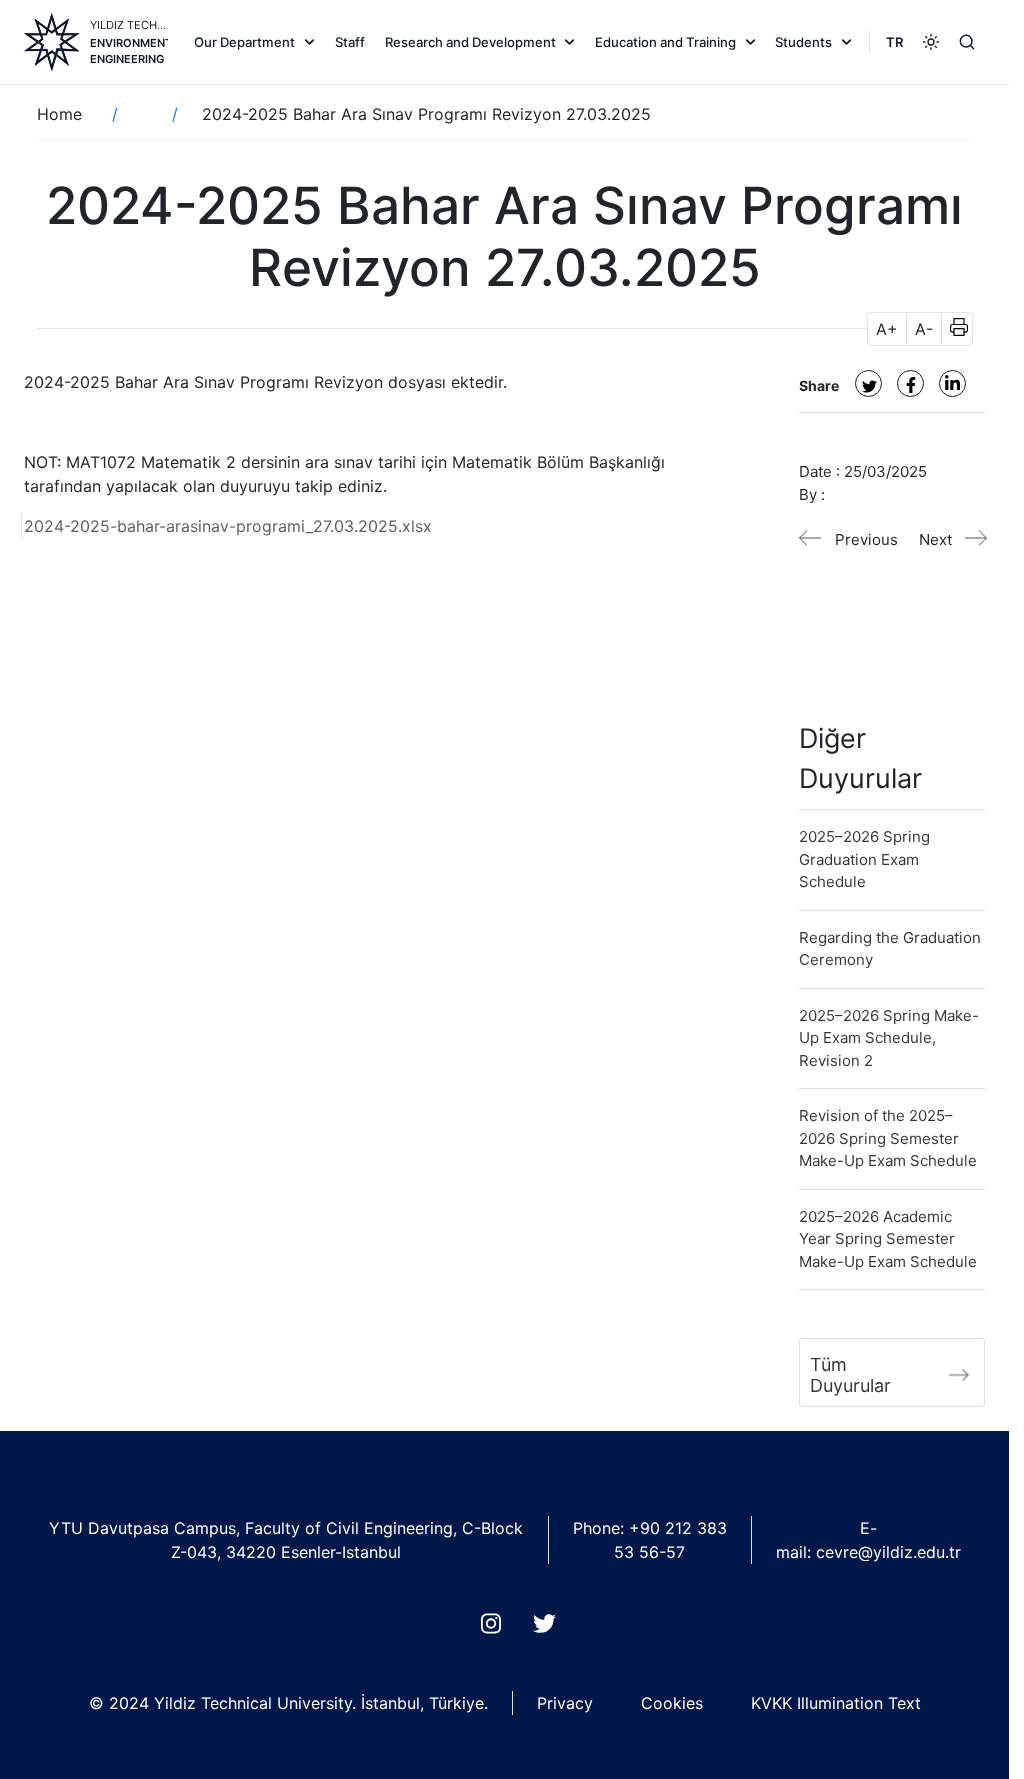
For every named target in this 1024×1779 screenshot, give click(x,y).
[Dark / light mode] (931, 42)
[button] (952, 329)
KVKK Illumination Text (836, 1703)
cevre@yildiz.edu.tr (888, 1552)
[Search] (967, 42)
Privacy (565, 1703)
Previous (866, 539)
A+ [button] (887, 329)
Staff (350, 42)
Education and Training (665, 42)
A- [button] (924, 329)
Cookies (672, 1703)
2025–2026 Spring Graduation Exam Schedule (864, 859)
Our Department (244, 42)
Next (935, 539)
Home (59, 114)
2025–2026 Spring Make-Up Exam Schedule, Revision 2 (889, 1038)
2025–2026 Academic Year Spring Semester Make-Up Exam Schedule (888, 1239)
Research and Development (470, 42)
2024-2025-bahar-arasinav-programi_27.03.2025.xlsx (228, 526)
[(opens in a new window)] (868, 383)
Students (803, 42)
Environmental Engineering (129, 51)
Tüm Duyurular (850, 1375)
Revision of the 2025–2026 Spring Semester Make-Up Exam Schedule (888, 1138)
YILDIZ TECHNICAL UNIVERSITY (129, 25)
